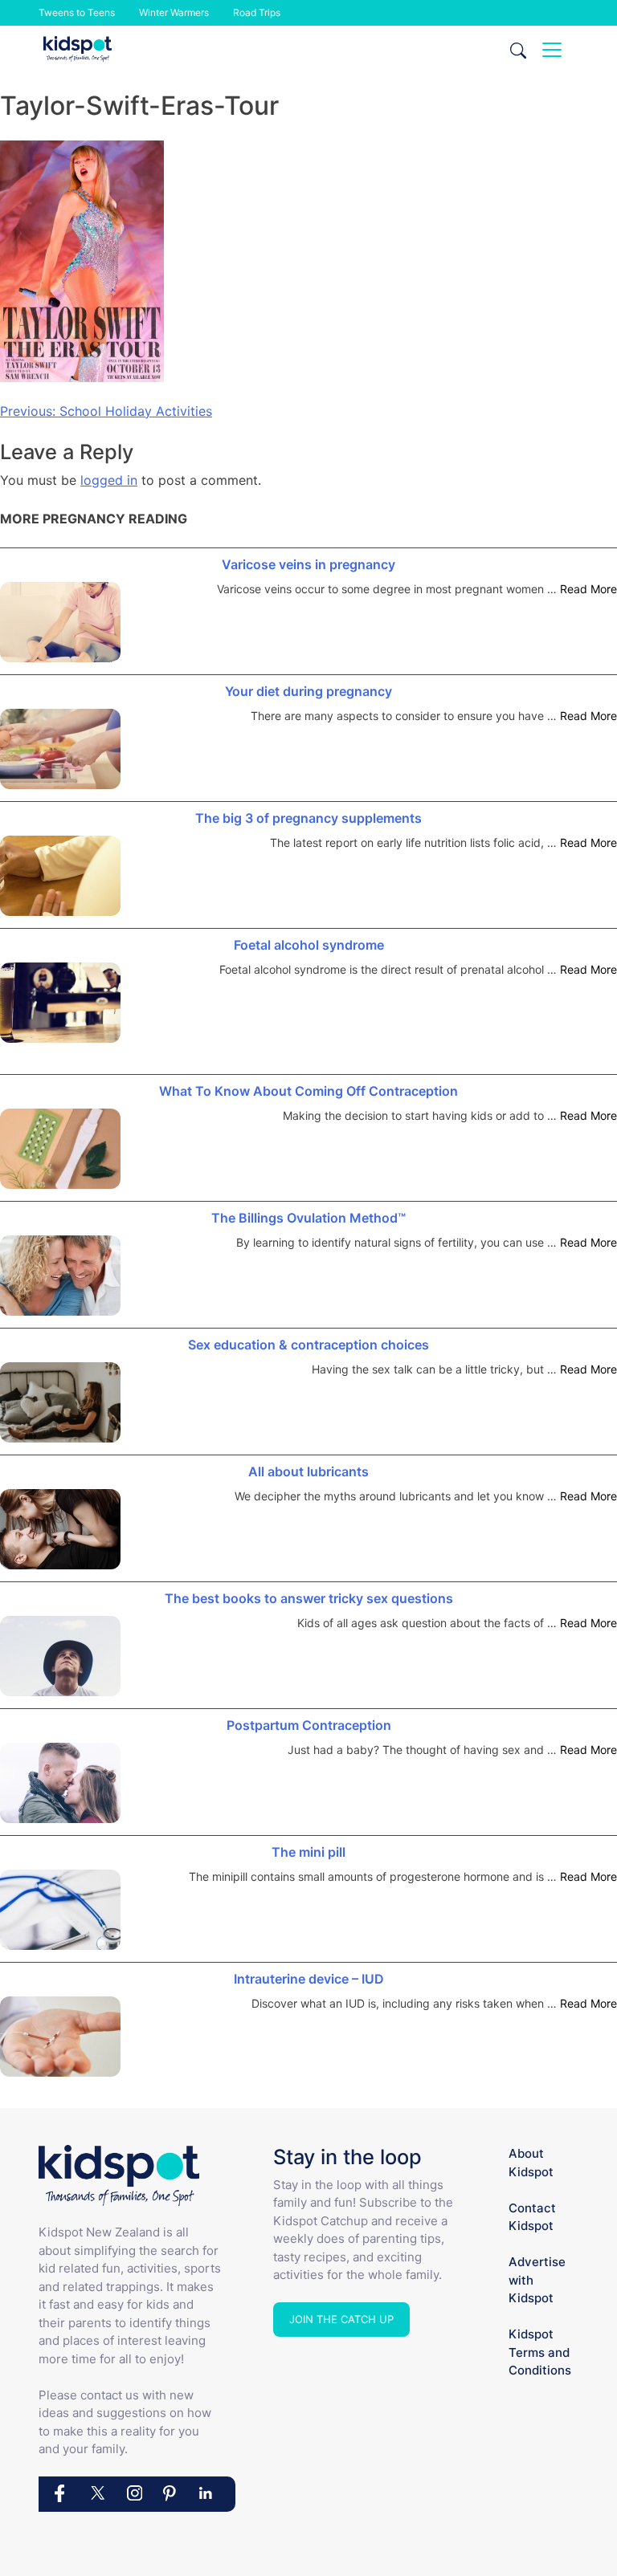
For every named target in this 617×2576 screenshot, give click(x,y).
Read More (588, 589)
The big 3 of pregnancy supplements (308, 818)
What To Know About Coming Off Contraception (308, 1091)
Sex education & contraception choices (308, 1345)
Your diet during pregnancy (308, 691)
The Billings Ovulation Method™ (308, 1218)
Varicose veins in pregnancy (308, 564)
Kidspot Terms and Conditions (540, 2352)
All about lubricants (308, 1471)
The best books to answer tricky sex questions (309, 1598)
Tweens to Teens (77, 12)
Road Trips (257, 12)
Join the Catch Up (341, 2319)
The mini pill (308, 1852)
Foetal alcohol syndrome (309, 945)
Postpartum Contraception (309, 1725)
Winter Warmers (174, 12)
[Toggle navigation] (552, 50)
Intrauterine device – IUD (309, 1979)
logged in (109, 480)
